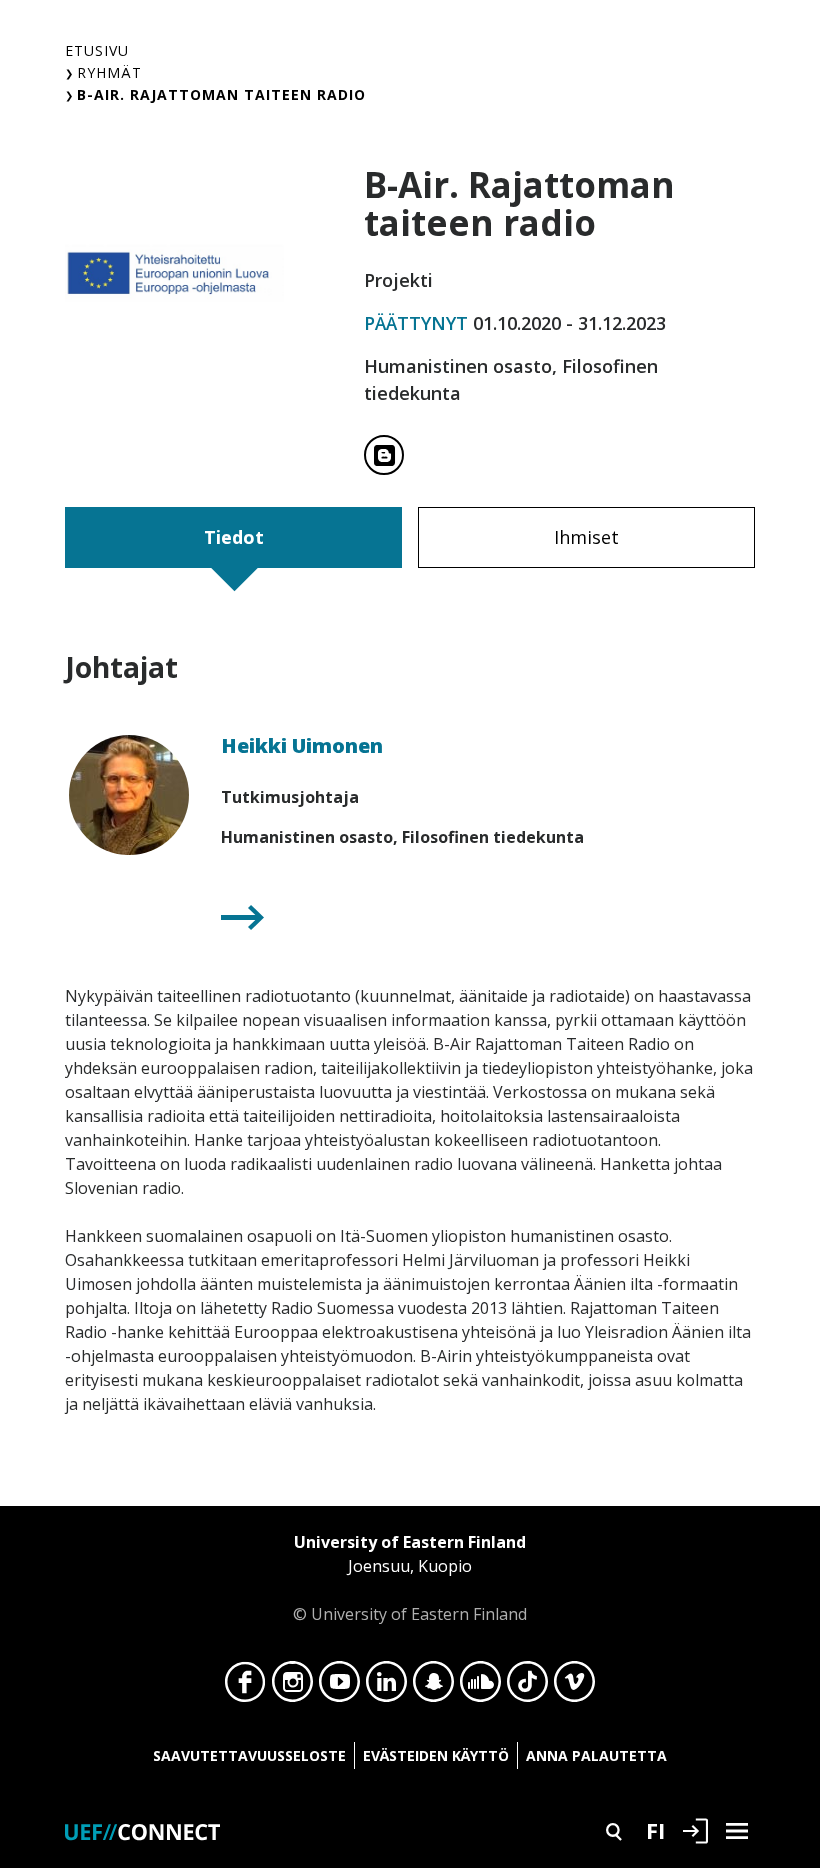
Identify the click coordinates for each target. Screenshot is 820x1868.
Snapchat (433, 1687)
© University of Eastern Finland (410, 1578)
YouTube (339, 1687)
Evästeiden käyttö (436, 1755)
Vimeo (574, 1687)
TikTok (527, 1687)
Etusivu (97, 50)
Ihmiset (586, 537)
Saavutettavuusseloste (249, 1755)
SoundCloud (480, 1687)
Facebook (245, 1687)
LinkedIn (386, 1687)
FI (655, 1830)
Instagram (292, 1687)
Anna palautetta (596, 1755)
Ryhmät (109, 72)
